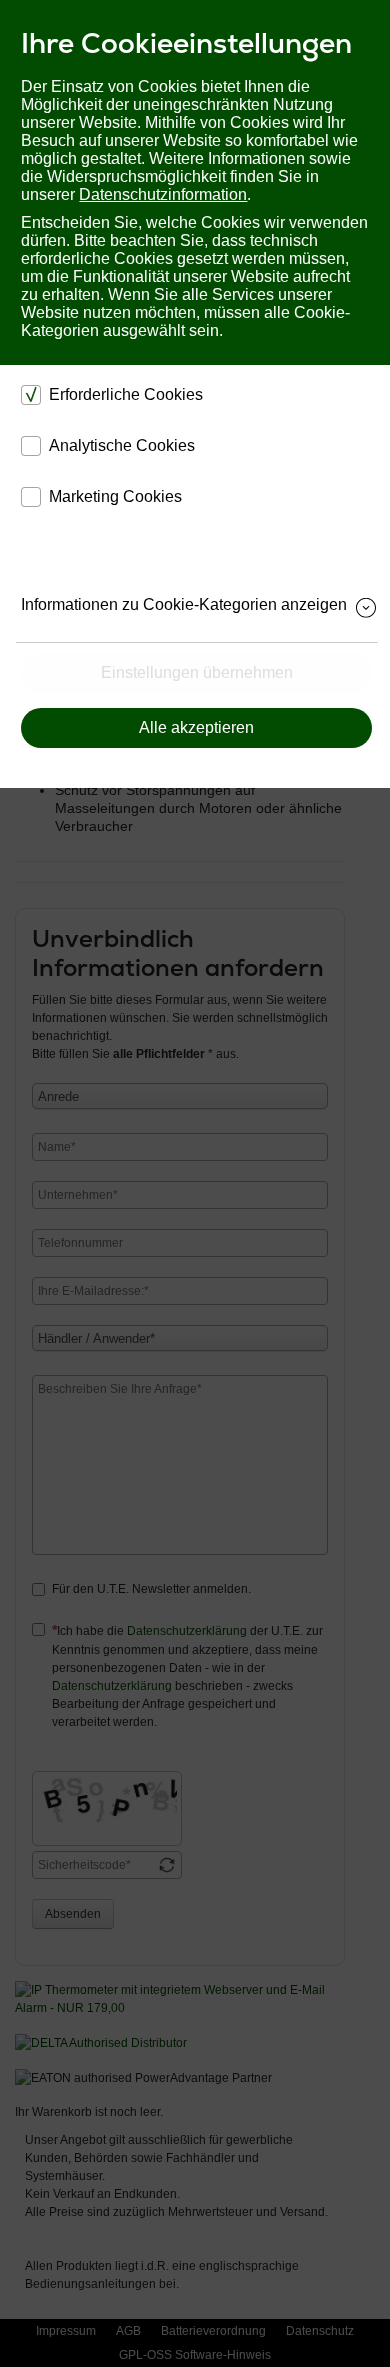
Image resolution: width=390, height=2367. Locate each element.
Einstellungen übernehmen (197, 672)
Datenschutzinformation (163, 194)
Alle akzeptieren (196, 727)
